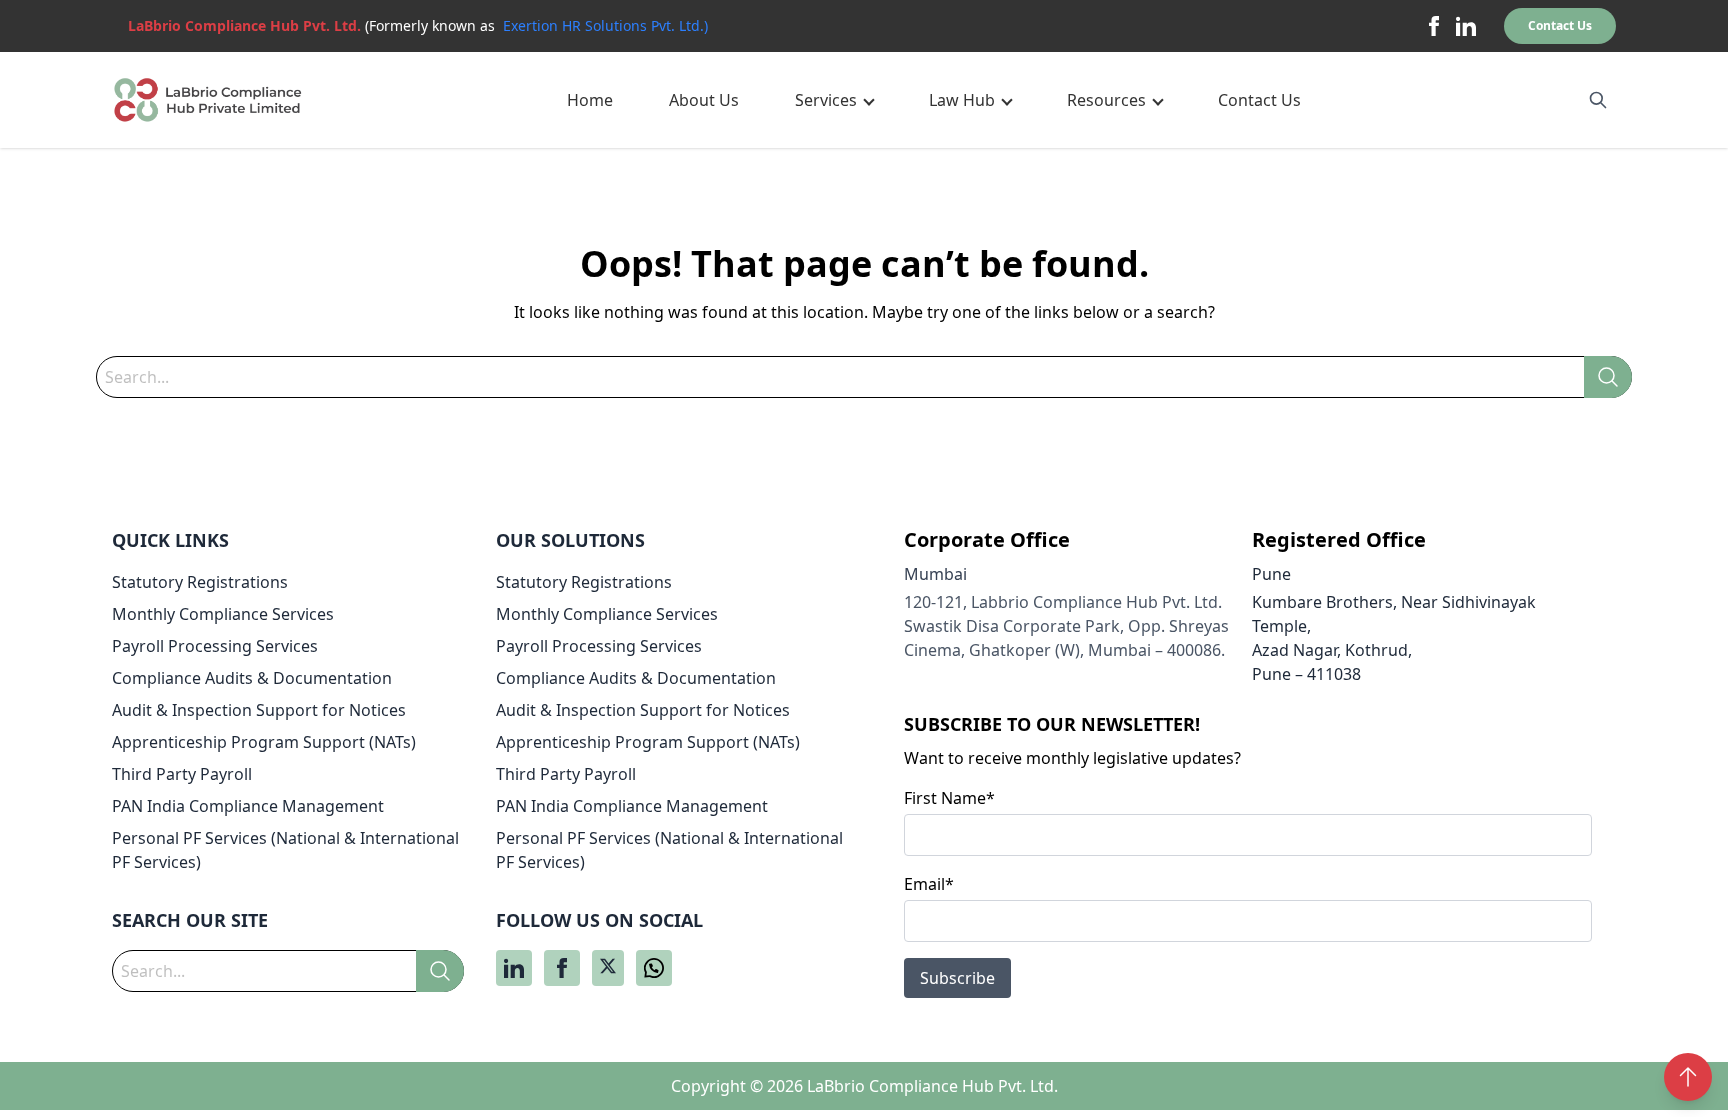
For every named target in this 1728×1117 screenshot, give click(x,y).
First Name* (949, 798)
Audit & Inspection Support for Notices (259, 710)
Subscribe (957, 978)
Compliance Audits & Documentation (252, 678)
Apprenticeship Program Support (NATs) (264, 742)
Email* (929, 884)
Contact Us (1560, 25)
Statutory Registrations (200, 582)
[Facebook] (1434, 26)
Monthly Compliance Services (223, 614)
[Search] (1608, 377)
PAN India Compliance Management (248, 806)
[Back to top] (1688, 1077)
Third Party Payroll (182, 774)
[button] (834, 100)
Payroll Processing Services (215, 646)
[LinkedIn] (1466, 26)
